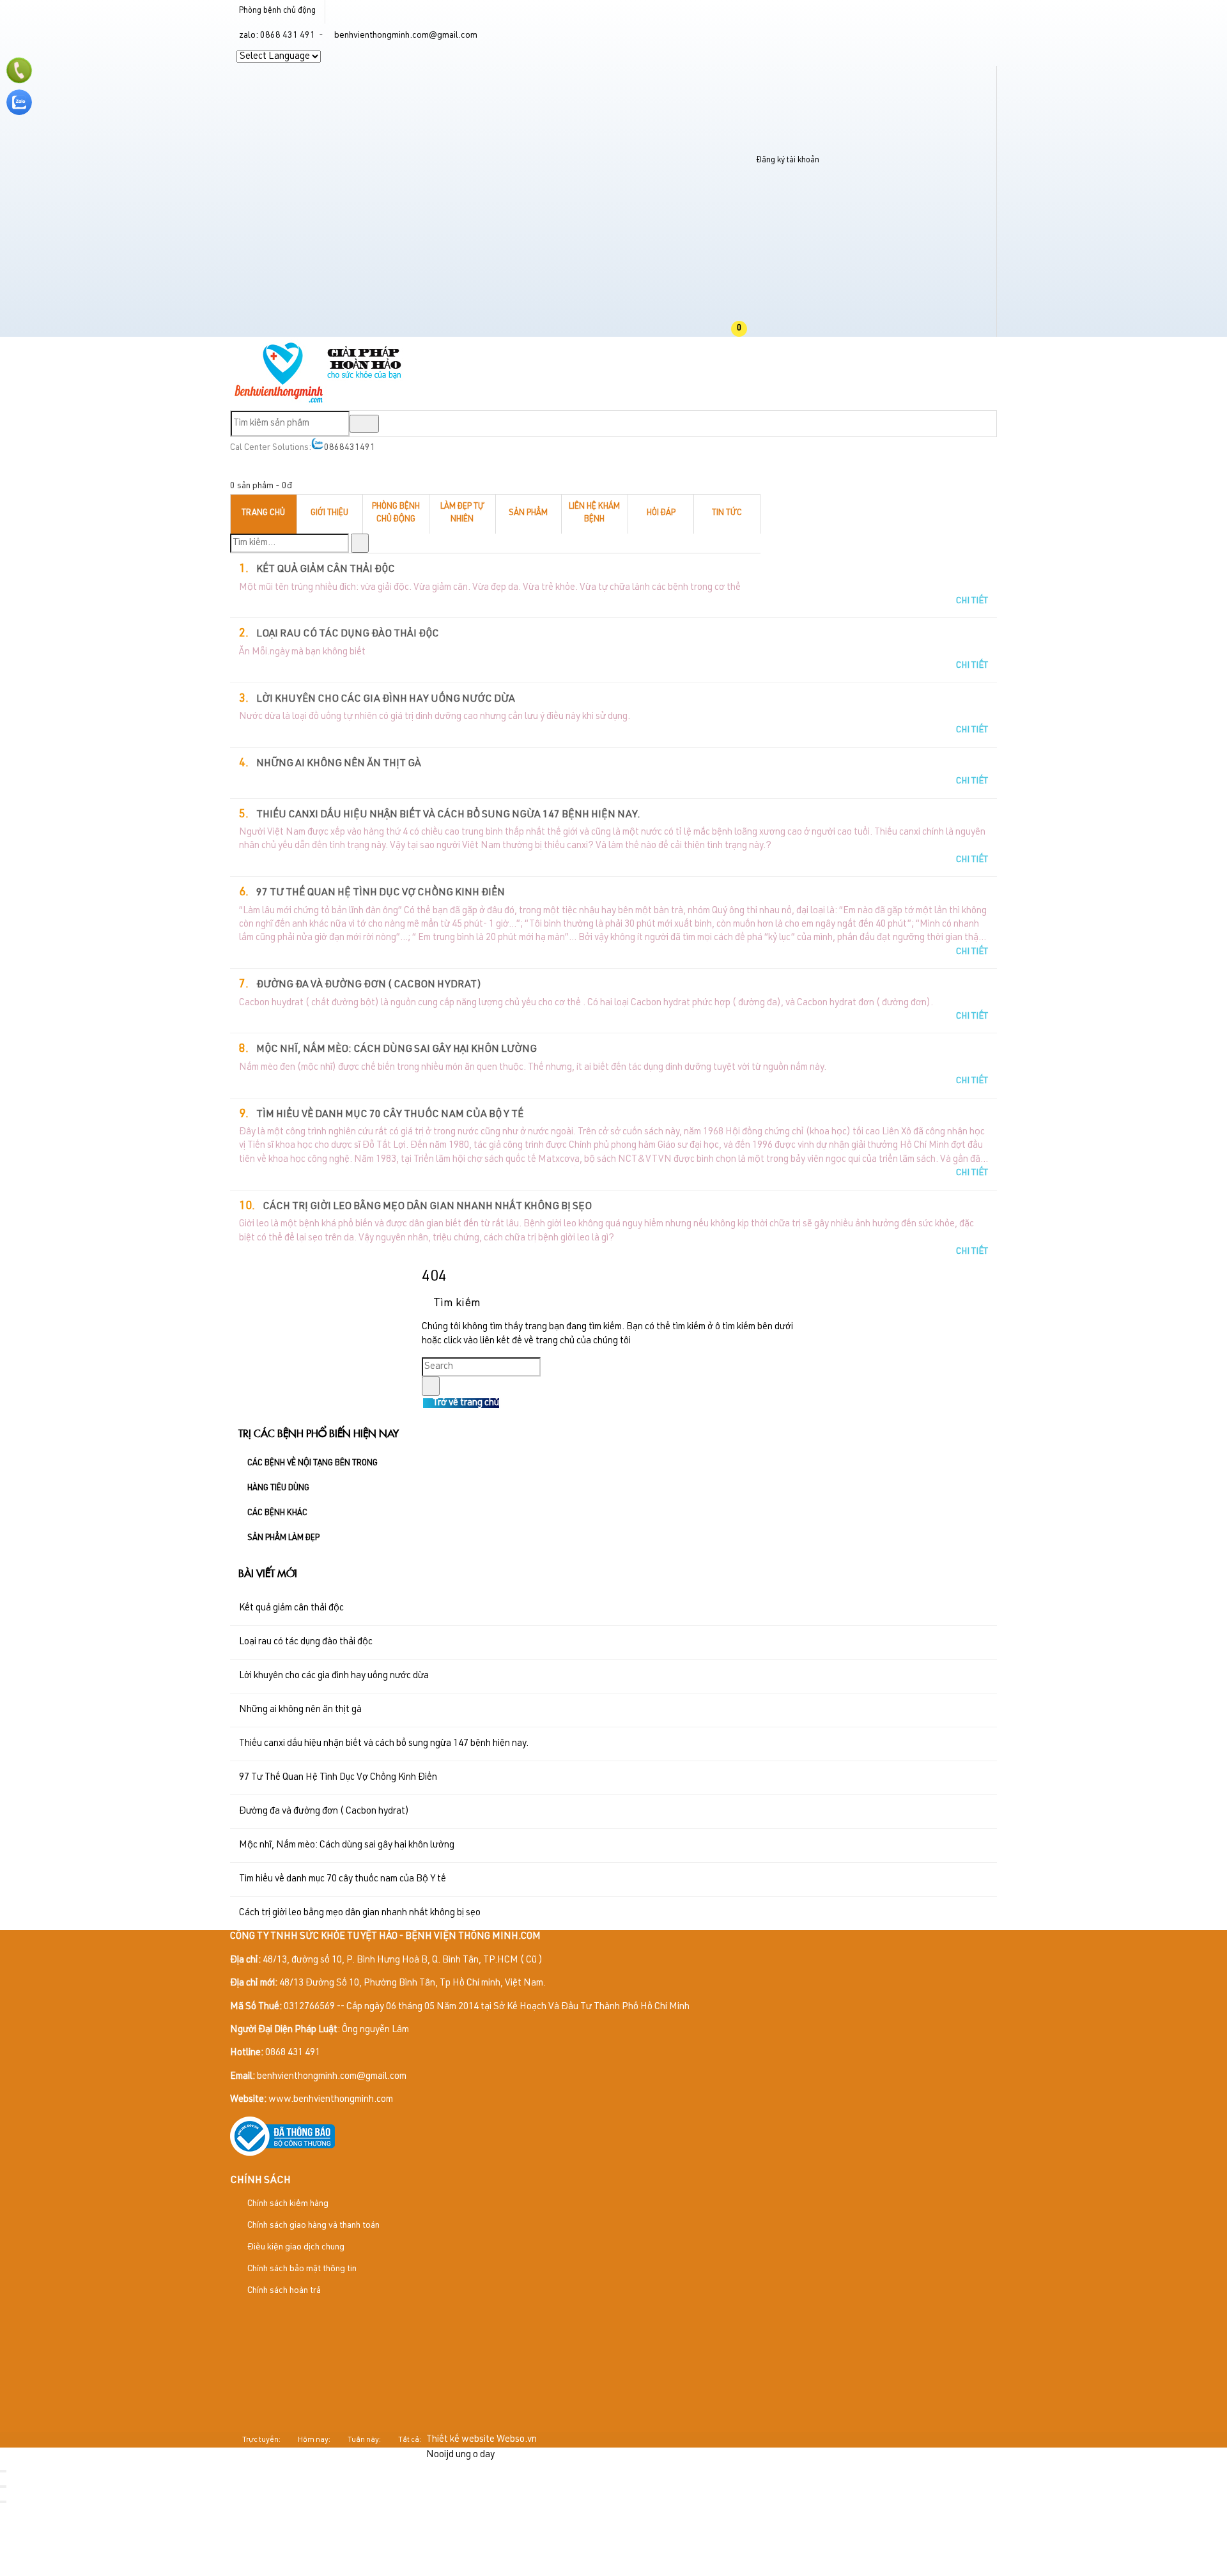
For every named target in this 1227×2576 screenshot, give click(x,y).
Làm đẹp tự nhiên (462, 514)
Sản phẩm (528, 513)
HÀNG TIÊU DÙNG (278, 1489)
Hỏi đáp (661, 513)
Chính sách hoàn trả (283, 2291)
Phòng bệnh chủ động (277, 11)
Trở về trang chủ (465, 1403)
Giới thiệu (329, 513)
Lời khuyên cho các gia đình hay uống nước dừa (386, 700)
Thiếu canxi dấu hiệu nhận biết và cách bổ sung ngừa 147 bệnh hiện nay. (448, 815)
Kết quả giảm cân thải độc (326, 570)
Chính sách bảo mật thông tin (301, 2269)
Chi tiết (972, 601)
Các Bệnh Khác (277, 1514)
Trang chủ (263, 513)
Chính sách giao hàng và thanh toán (313, 2226)
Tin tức (727, 513)
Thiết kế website (460, 2440)
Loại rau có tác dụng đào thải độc (348, 635)
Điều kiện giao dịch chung (295, 2248)
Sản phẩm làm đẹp (283, 1539)
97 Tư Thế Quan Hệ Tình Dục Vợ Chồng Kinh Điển (381, 893)
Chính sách (260, 2181)
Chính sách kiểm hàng (287, 2204)
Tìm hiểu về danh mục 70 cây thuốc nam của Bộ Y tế (390, 1115)
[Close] (3, 2471)
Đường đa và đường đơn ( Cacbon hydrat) (369, 985)
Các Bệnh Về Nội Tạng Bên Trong (313, 1464)
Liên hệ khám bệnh (594, 514)
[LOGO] (319, 402)
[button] (750, 329)
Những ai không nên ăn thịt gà (339, 764)
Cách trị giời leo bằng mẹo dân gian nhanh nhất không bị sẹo (427, 1207)
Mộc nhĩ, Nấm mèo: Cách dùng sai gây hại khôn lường (397, 1050)
